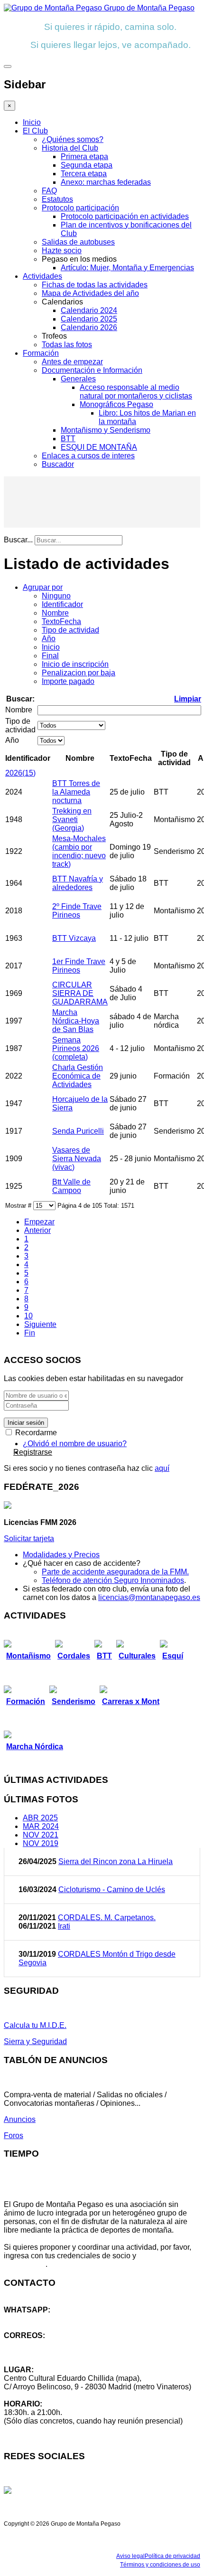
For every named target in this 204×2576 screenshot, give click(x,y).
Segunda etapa (87, 165)
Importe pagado (68, 681)
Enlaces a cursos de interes (88, 456)
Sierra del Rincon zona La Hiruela (116, 1861)
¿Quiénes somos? (73, 139)
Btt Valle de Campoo (71, 1186)
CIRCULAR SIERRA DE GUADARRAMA (80, 993)
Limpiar (188, 699)
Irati (64, 1926)
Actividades (42, 276)
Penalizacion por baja (79, 673)
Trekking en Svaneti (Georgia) (72, 819)
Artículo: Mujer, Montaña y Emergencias (127, 268)
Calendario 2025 (89, 319)
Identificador (62, 604)
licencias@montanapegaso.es (149, 1597)
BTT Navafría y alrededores (78, 883)
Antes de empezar (72, 362)
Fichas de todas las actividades (95, 285)
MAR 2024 (41, 1826)
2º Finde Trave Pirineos (77, 911)
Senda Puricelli (78, 1131)
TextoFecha (61, 621)
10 (28, 1316)
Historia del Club (70, 148)
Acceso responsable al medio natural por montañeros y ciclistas (136, 392)
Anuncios (20, 2119)
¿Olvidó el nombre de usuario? (75, 1444)
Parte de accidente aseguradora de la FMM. (115, 1572)
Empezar (39, 1222)
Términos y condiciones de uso (160, 2565)
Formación (41, 353)
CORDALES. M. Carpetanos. (107, 1918)
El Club (35, 131)
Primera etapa (84, 156)
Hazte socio (62, 251)
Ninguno (56, 596)
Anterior (37, 1230)
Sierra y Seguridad (35, 2041)
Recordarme (35, 1433)
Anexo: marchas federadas (106, 182)
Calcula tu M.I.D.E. (35, 2025)
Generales (78, 379)
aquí (162, 1468)
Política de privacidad (172, 2556)
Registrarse (33, 1452)
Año (49, 639)
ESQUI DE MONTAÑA (99, 447)
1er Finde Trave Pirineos (79, 966)
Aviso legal (130, 2556)
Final (50, 656)
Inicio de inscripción (75, 664)
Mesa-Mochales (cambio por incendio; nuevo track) (79, 851)
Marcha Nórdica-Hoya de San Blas (76, 1021)
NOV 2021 (41, 1835)
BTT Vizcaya (74, 938)
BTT (68, 439)
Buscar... (18, 540)
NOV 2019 (41, 1843)
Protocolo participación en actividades (125, 216)
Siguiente (40, 1324)
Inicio (32, 122)
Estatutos (57, 199)
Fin (30, 1333)
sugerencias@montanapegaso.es (60, 2353)
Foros (14, 2136)
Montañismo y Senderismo (106, 430)
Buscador (58, 464)
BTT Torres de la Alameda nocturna (76, 792)
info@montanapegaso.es (46, 2344)
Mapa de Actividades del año (90, 293)
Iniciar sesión (26, 1423)
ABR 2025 (40, 1818)
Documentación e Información (92, 370)
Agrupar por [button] (43, 587)
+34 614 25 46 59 (33, 2318)
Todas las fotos (67, 345)
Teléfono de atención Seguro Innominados (113, 1580)
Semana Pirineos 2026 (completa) (76, 1048)
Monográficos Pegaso (116, 404)
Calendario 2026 (89, 327)
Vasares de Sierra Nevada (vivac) (77, 1159)
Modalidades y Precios (61, 1555)
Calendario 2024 (89, 310)
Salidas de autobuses (78, 242)
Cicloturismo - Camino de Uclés (112, 1889)
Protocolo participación (80, 208)
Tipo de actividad (70, 630)
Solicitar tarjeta (29, 1539)
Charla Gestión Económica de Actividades (78, 1076)
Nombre (55, 613)
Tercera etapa (84, 174)
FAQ (49, 191)
